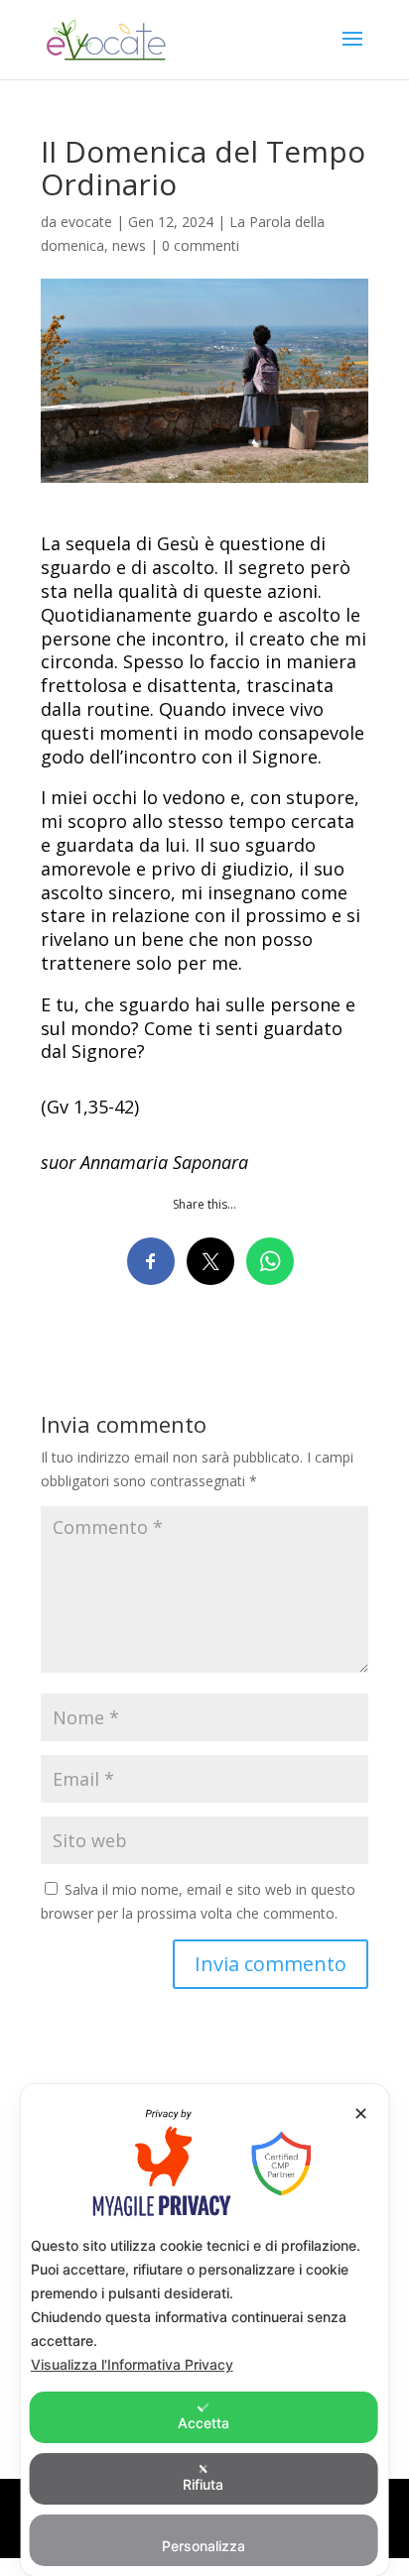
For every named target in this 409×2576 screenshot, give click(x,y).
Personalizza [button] (204, 2546)
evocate (86, 222)
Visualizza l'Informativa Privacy (132, 2364)
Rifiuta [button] (203, 2484)
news (129, 245)
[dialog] (205, 2330)
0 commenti (201, 245)
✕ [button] (361, 2113)
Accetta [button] (204, 2423)
